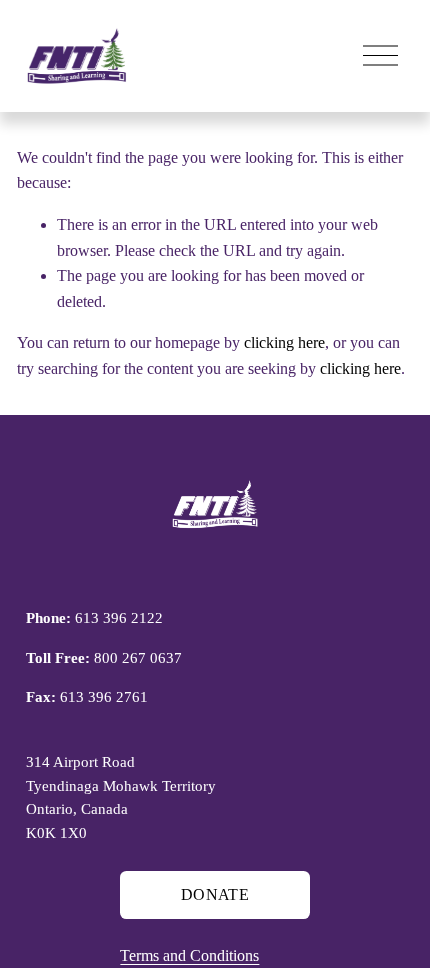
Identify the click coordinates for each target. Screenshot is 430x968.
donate (215, 894)
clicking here (284, 342)
